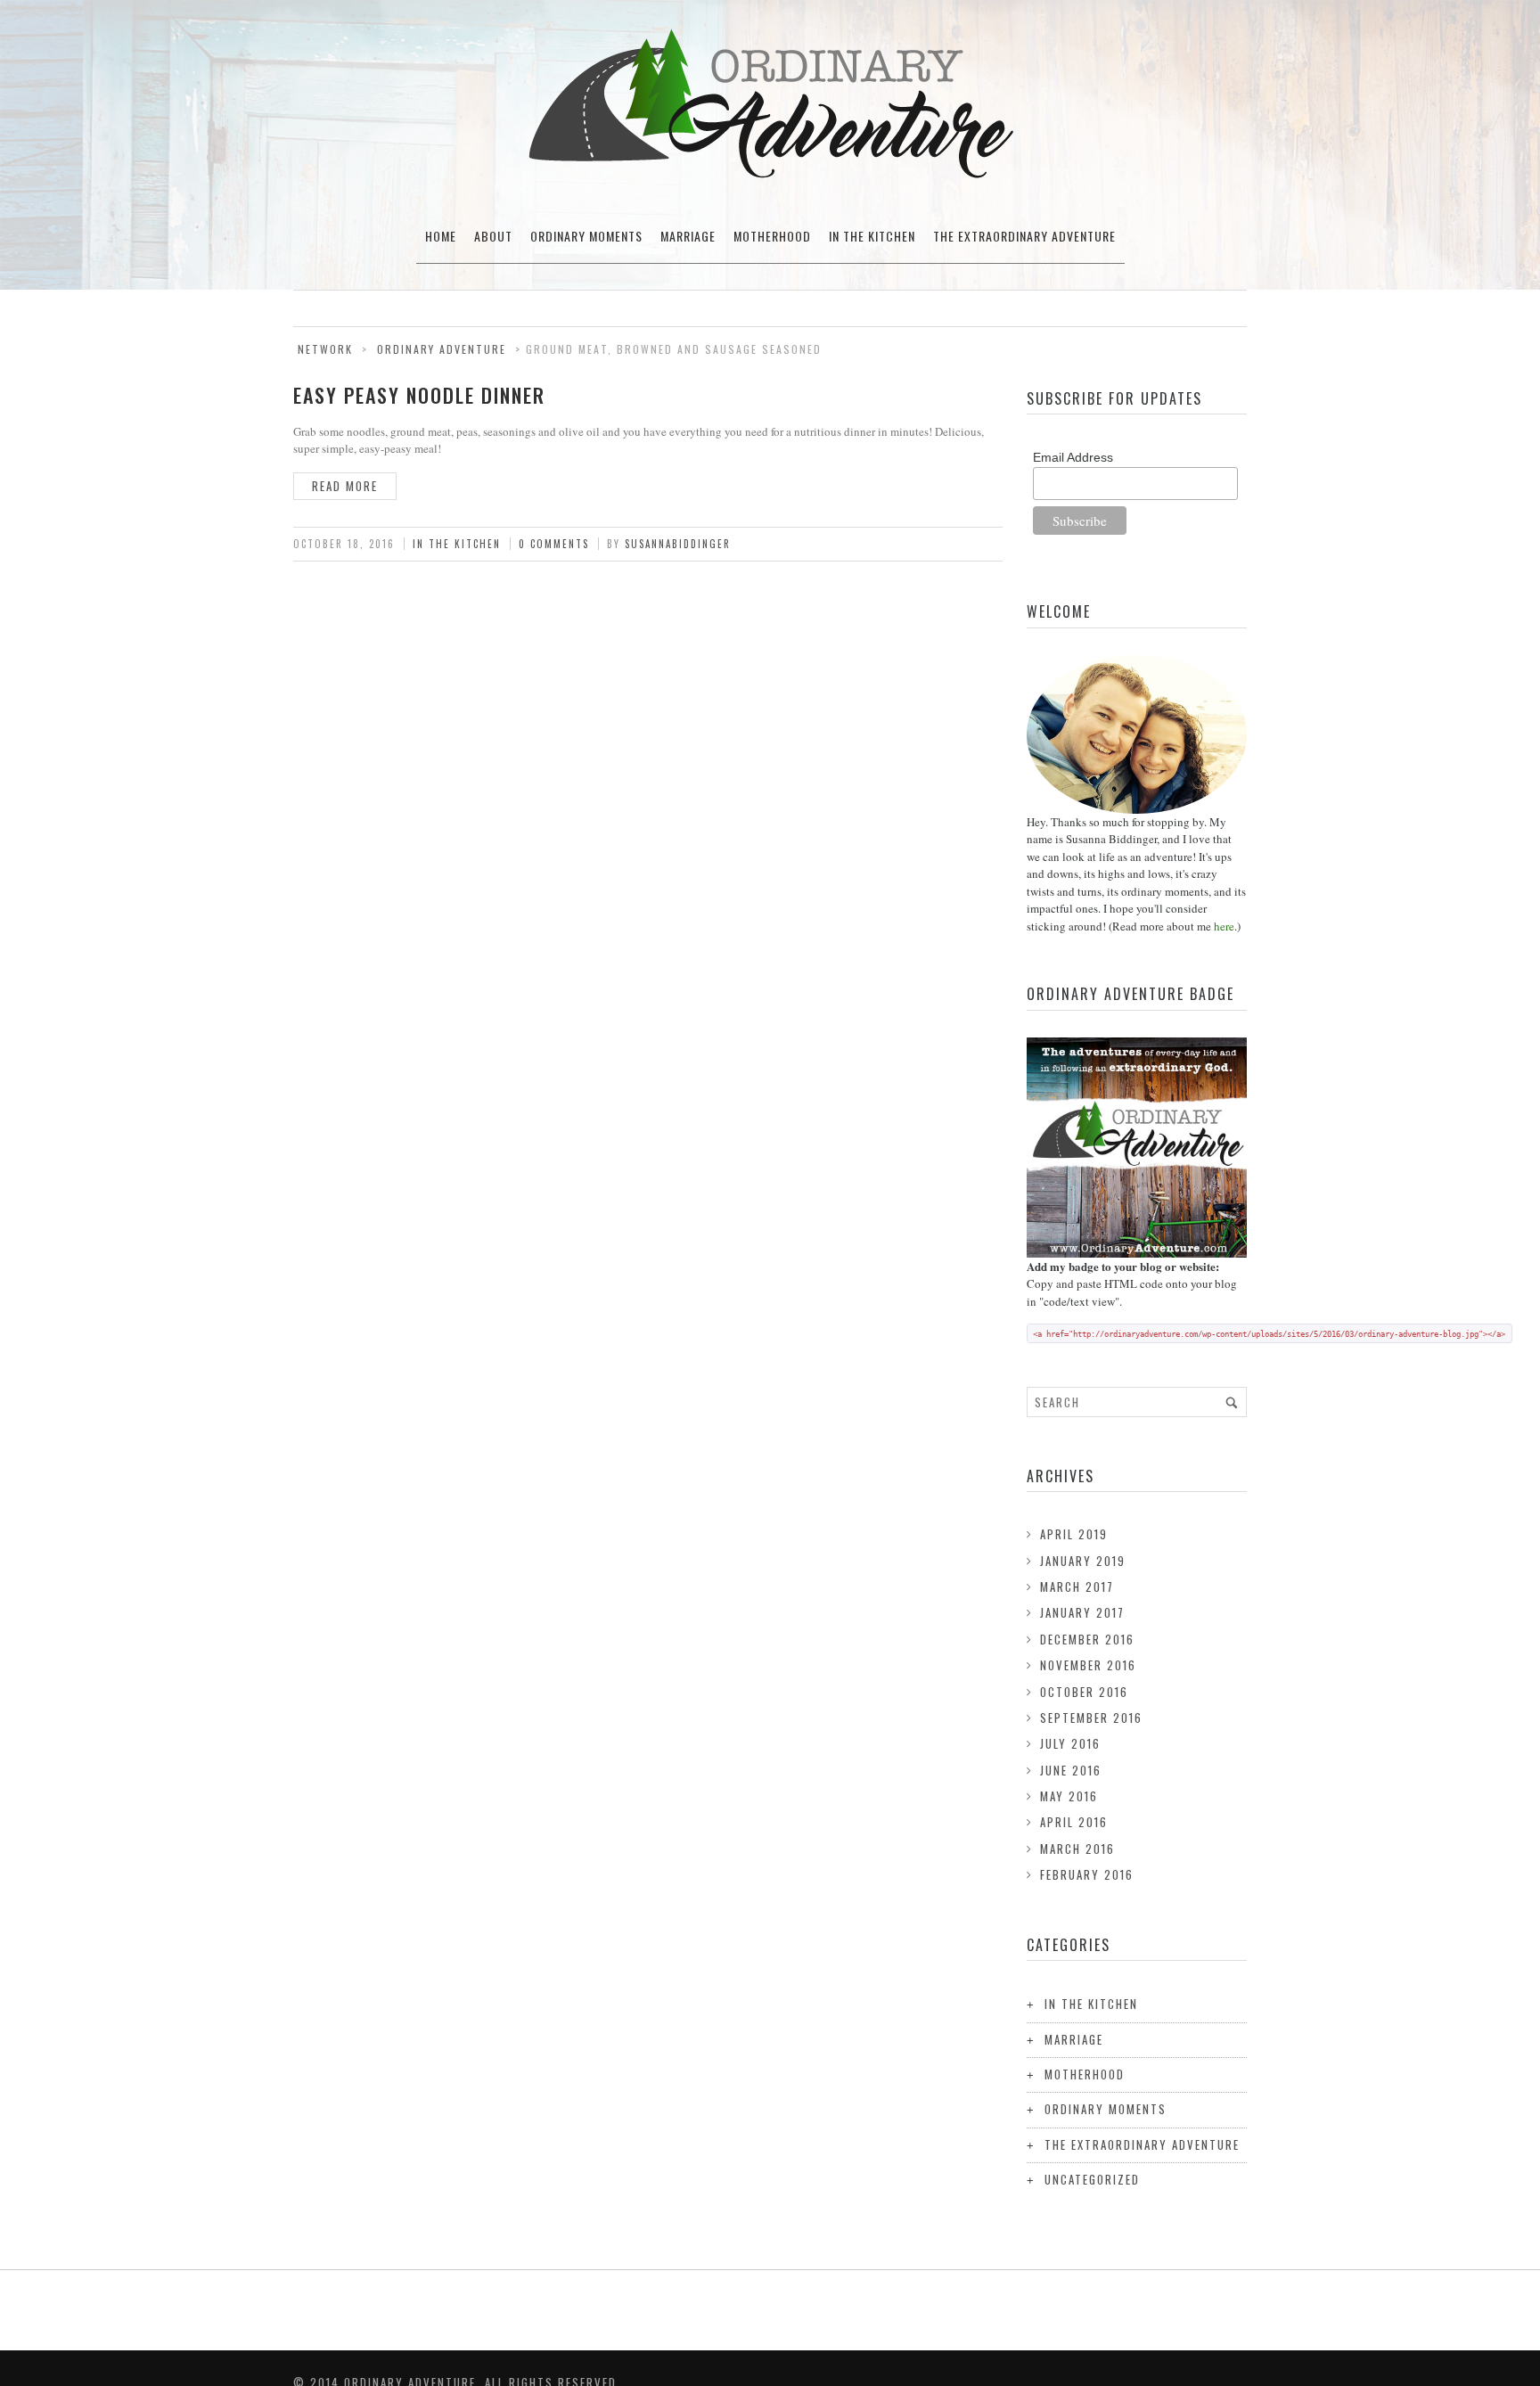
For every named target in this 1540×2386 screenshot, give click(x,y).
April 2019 (1074, 1534)
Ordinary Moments (586, 236)
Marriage (688, 236)
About (493, 236)
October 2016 (1084, 1692)
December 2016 (1087, 1639)
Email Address (1073, 457)
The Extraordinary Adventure (1024, 236)
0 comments (554, 544)
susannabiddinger (678, 544)
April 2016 (1074, 1822)
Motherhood (772, 236)
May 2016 (1069, 1796)
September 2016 (1091, 1718)
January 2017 (1082, 1612)
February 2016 (1087, 1874)
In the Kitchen (872, 236)
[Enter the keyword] (1232, 1402)
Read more (345, 486)
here (1224, 926)
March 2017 (1077, 1587)
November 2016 (1088, 1665)
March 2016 (1077, 1849)
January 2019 (1083, 1561)
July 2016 (1070, 1743)
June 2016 (1071, 1770)
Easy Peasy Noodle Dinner (419, 395)
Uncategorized (1092, 2179)
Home (441, 236)
